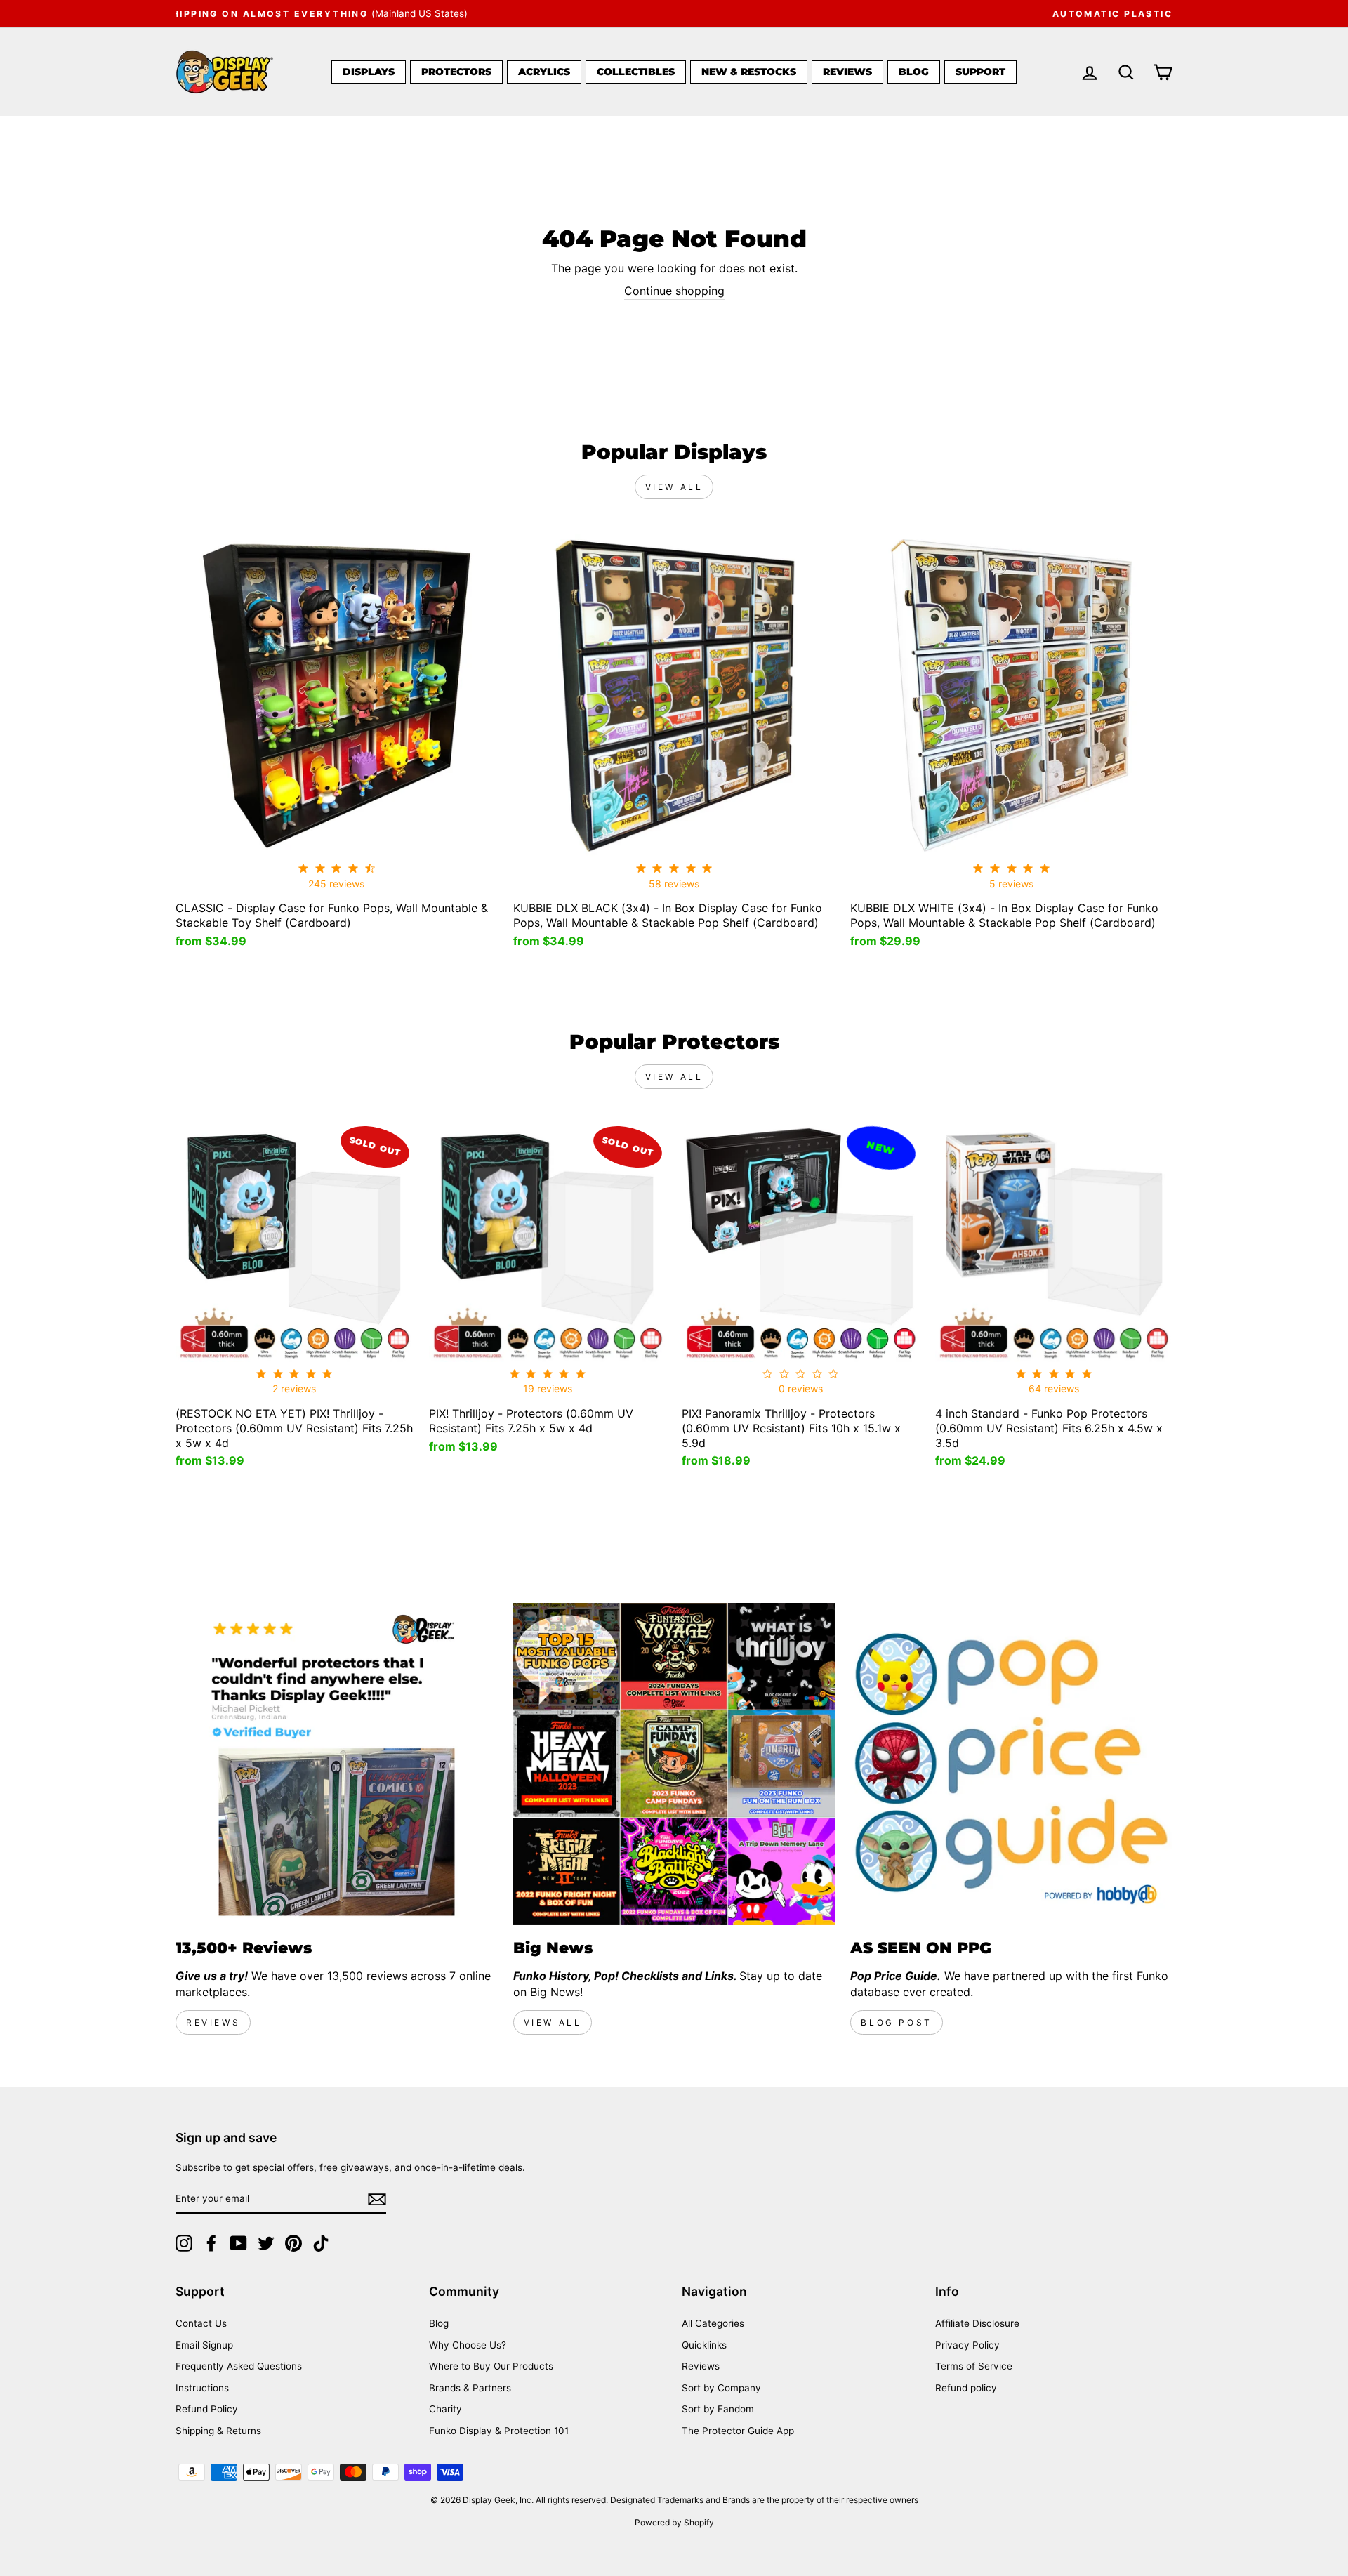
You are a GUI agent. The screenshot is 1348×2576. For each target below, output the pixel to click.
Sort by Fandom (718, 2409)
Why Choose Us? (468, 2345)
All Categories (713, 2323)
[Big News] (674, 1764)
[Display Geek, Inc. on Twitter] (266, 2243)
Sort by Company (721, 2388)
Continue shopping (674, 291)
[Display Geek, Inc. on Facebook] (211, 2243)
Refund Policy (207, 2409)
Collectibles (636, 72)
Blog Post (896, 2022)
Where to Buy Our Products (491, 2366)
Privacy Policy (967, 2345)
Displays (369, 72)
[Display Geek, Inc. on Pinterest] (293, 2243)
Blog (914, 72)
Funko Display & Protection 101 (499, 2431)
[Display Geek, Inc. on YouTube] (239, 2243)
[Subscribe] (377, 2199)
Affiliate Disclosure (977, 2323)
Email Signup (204, 2345)
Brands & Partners (470, 2388)
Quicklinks (704, 2345)
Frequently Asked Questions (239, 2366)
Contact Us (201, 2323)
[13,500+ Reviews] (337, 1764)
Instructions (202, 2388)
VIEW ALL (553, 2022)
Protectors (456, 72)
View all (674, 487)
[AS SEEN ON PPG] (1011, 1764)
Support (980, 72)
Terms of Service (974, 2366)
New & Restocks (749, 72)
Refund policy (966, 2388)
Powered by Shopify (674, 2522)
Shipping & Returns (218, 2431)
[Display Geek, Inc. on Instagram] (184, 2243)
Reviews (847, 72)
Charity (445, 2409)
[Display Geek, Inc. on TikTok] (321, 2243)
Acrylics (544, 72)
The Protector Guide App (738, 2431)
